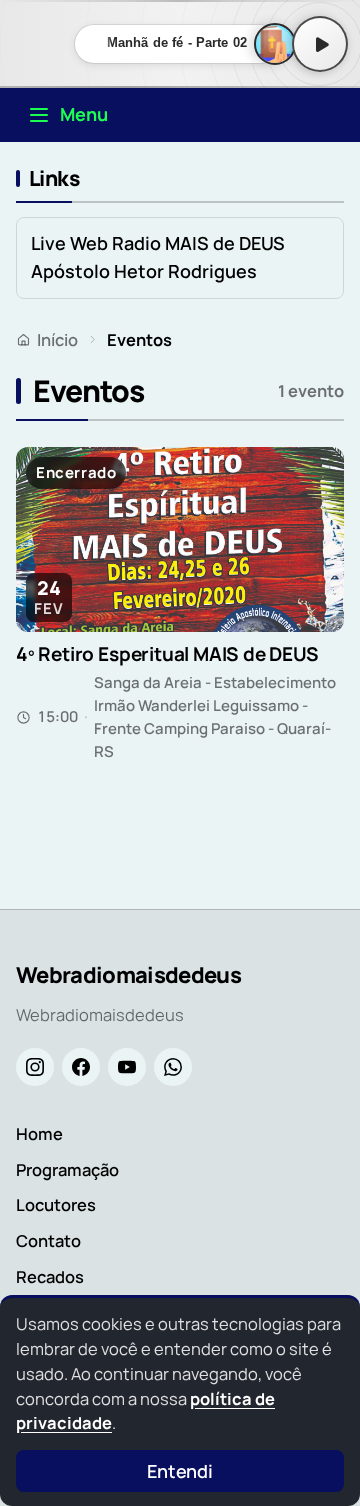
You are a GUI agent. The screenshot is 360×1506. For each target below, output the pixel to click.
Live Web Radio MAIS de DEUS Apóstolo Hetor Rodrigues (158, 257)
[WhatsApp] (173, 1067)
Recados (50, 1276)
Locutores (56, 1204)
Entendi (180, 1471)
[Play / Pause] (320, 44)
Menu (84, 114)
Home (39, 1133)
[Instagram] (35, 1067)
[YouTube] (127, 1067)
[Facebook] (81, 1067)
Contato (48, 1240)
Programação (67, 1169)
